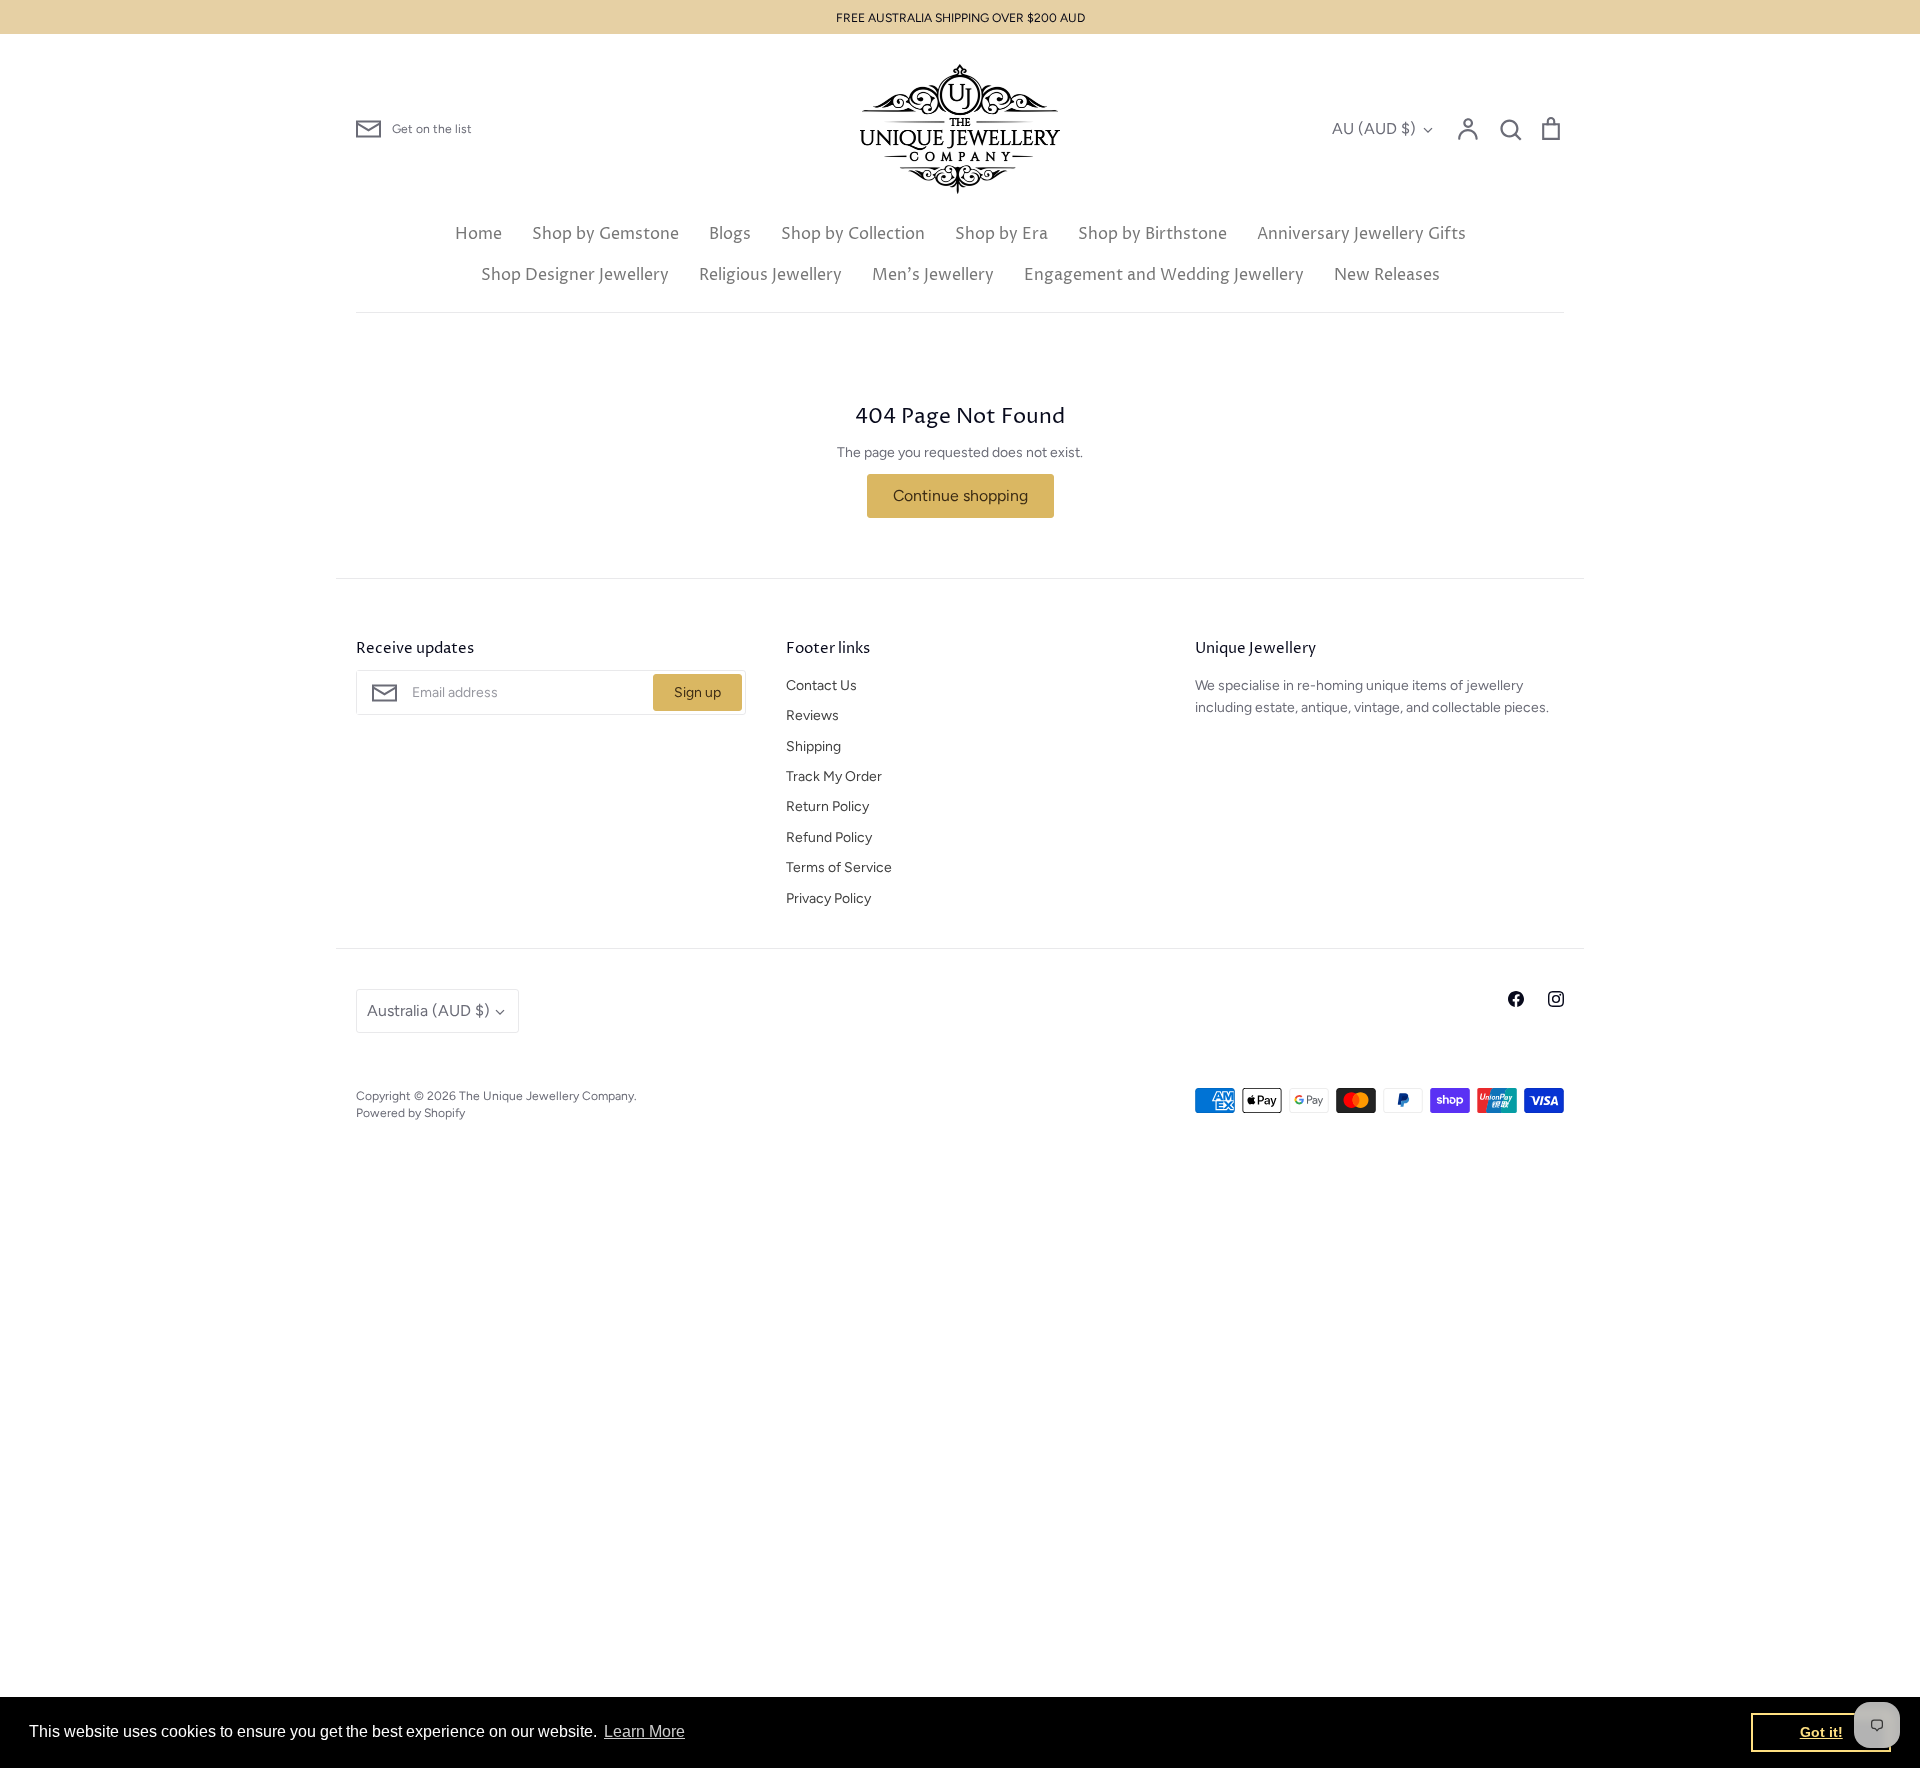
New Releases (1387, 275)
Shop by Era (1001, 234)
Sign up (697, 692)
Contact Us (821, 685)
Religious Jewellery (770, 275)
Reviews (812, 715)
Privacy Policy (828, 898)
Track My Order (834, 776)
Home (478, 234)
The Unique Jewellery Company (546, 1095)
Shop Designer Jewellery (575, 275)
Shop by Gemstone (605, 234)
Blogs (730, 234)
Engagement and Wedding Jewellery (1164, 275)
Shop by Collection (853, 234)
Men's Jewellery (933, 275)
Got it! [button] (1821, 1732)
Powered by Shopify (410, 1112)
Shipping (813, 746)
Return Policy (827, 806)
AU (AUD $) (1374, 128)
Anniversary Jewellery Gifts (1361, 234)
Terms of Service (839, 867)
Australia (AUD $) (428, 1010)
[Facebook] (1516, 999)
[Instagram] (1556, 999)
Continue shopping (960, 495)
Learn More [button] (644, 1731)
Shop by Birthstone (1152, 234)
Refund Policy (829, 837)
